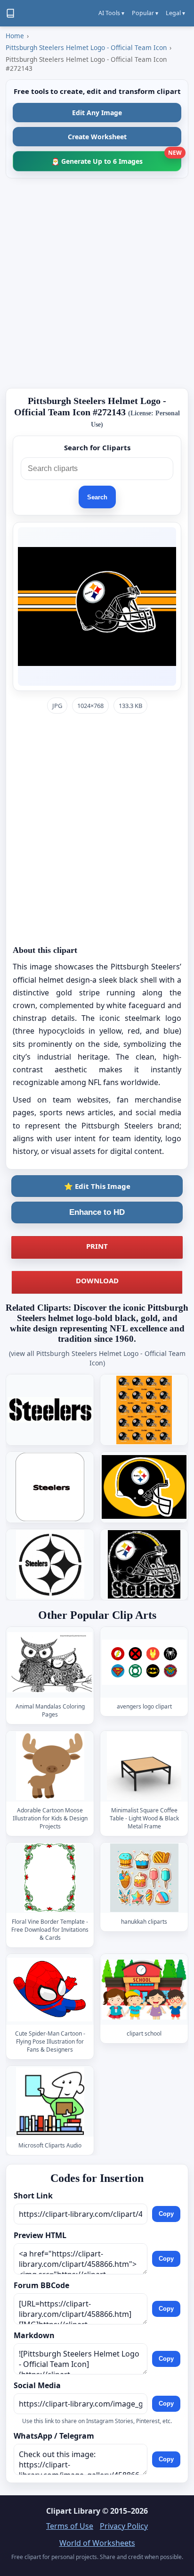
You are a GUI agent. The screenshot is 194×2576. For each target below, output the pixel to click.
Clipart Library (73, 2511)
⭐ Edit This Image (97, 1186)
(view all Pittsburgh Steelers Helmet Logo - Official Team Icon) (97, 1358)
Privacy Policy (124, 2526)
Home (15, 36)
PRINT (97, 1246)
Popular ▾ (145, 13)
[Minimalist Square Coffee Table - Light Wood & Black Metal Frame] (144, 1766)
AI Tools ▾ (111, 13)
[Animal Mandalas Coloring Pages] (50, 1662)
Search (97, 497)
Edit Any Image (97, 113)
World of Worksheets (97, 2543)
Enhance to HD (97, 1212)
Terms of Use (70, 2526)
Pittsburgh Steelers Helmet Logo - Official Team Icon (86, 47)
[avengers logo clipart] (144, 1662)
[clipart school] (144, 1990)
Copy (166, 2214)
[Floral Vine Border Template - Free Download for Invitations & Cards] (50, 1878)
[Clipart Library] (10, 13)
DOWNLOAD (97, 1280)
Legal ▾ (175, 13)
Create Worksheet (97, 137)
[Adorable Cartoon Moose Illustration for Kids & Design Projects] (50, 1766)
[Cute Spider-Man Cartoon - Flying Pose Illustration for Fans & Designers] (50, 1990)
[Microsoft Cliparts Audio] (50, 2101)
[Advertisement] (97, 283)
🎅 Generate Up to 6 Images (116, 158)
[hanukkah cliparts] (144, 1878)
